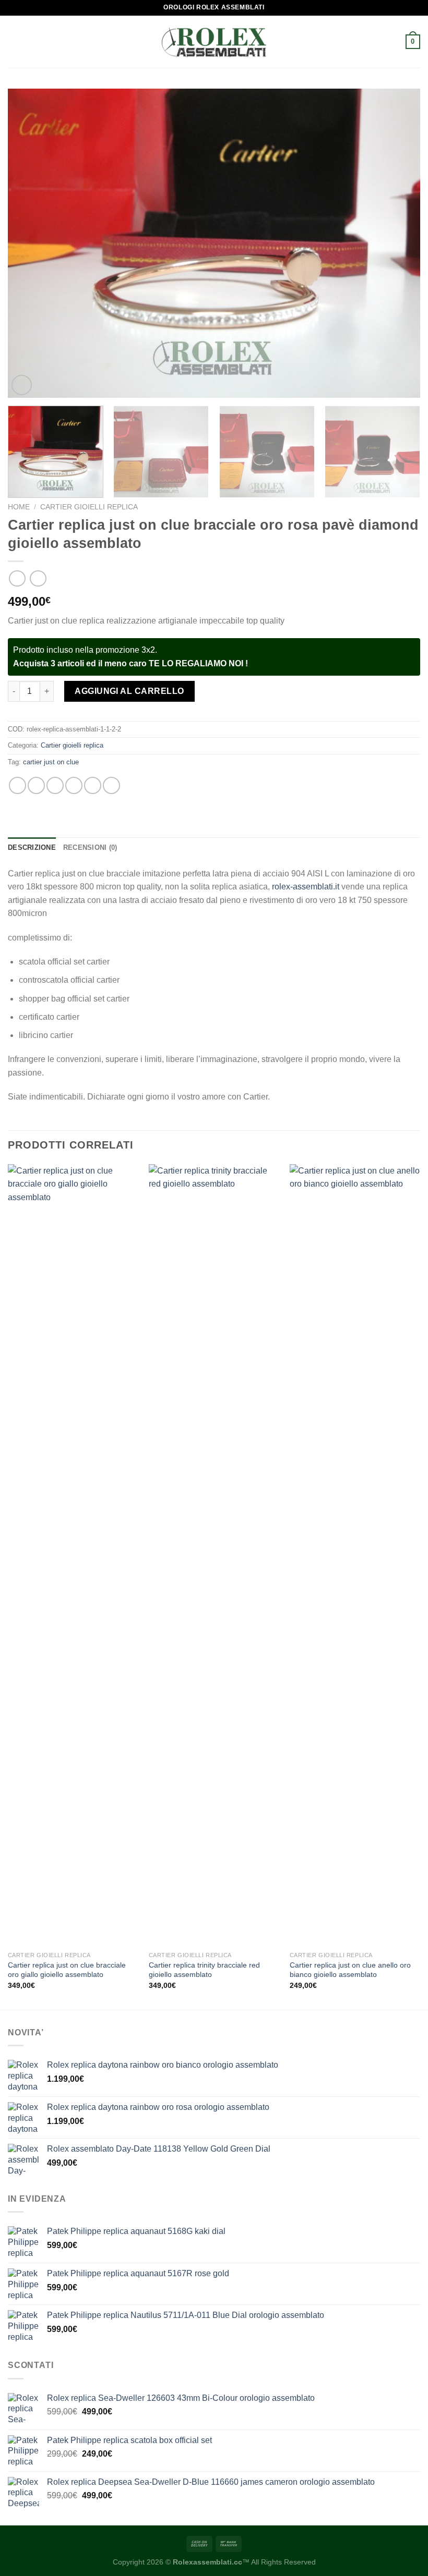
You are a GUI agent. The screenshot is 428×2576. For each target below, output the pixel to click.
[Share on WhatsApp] (17, 785)
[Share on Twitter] (55, 785)
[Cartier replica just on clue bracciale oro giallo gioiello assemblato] (73, 1555)
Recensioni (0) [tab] (90, 847)
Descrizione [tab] (32, 847)
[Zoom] (22, 385)
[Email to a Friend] (74, 785)
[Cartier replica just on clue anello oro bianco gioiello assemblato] (355, 1555)
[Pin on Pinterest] (93, 785)
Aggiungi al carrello (129, 691)
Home (19, 507)
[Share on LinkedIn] (111, 785)
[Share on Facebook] (36, 785)
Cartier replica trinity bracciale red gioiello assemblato (204, 1970)
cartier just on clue (51, 762)
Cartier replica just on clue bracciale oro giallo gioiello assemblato (67, 1970)
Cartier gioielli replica (89, 507)
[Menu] (14, 41)
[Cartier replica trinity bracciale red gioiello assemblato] (214, 1555)
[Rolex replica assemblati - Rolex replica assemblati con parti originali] (214, 42)
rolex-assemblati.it (306, 887)
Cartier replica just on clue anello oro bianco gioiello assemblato (350, 1970)
